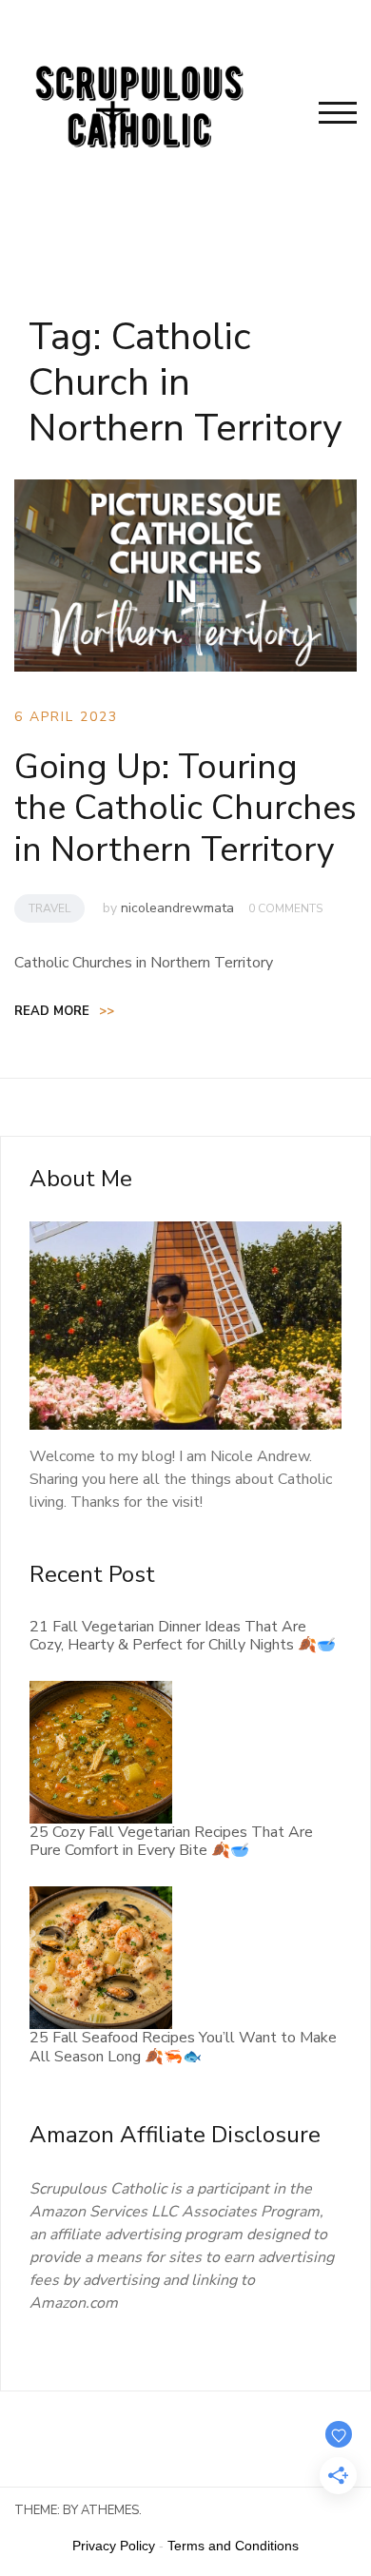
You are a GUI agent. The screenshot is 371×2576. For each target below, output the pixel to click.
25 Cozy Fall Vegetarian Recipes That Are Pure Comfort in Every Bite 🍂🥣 (171, 1841)
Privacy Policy (114, 2546)
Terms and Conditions (233, 2546)
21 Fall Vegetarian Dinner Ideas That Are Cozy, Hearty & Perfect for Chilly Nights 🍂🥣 (183, 1636)
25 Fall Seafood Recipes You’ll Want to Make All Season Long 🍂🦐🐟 (183, 2047)
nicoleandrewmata (177, 908)
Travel (49, 908)
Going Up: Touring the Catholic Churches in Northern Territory (185, 808)
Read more (64, 1011)
